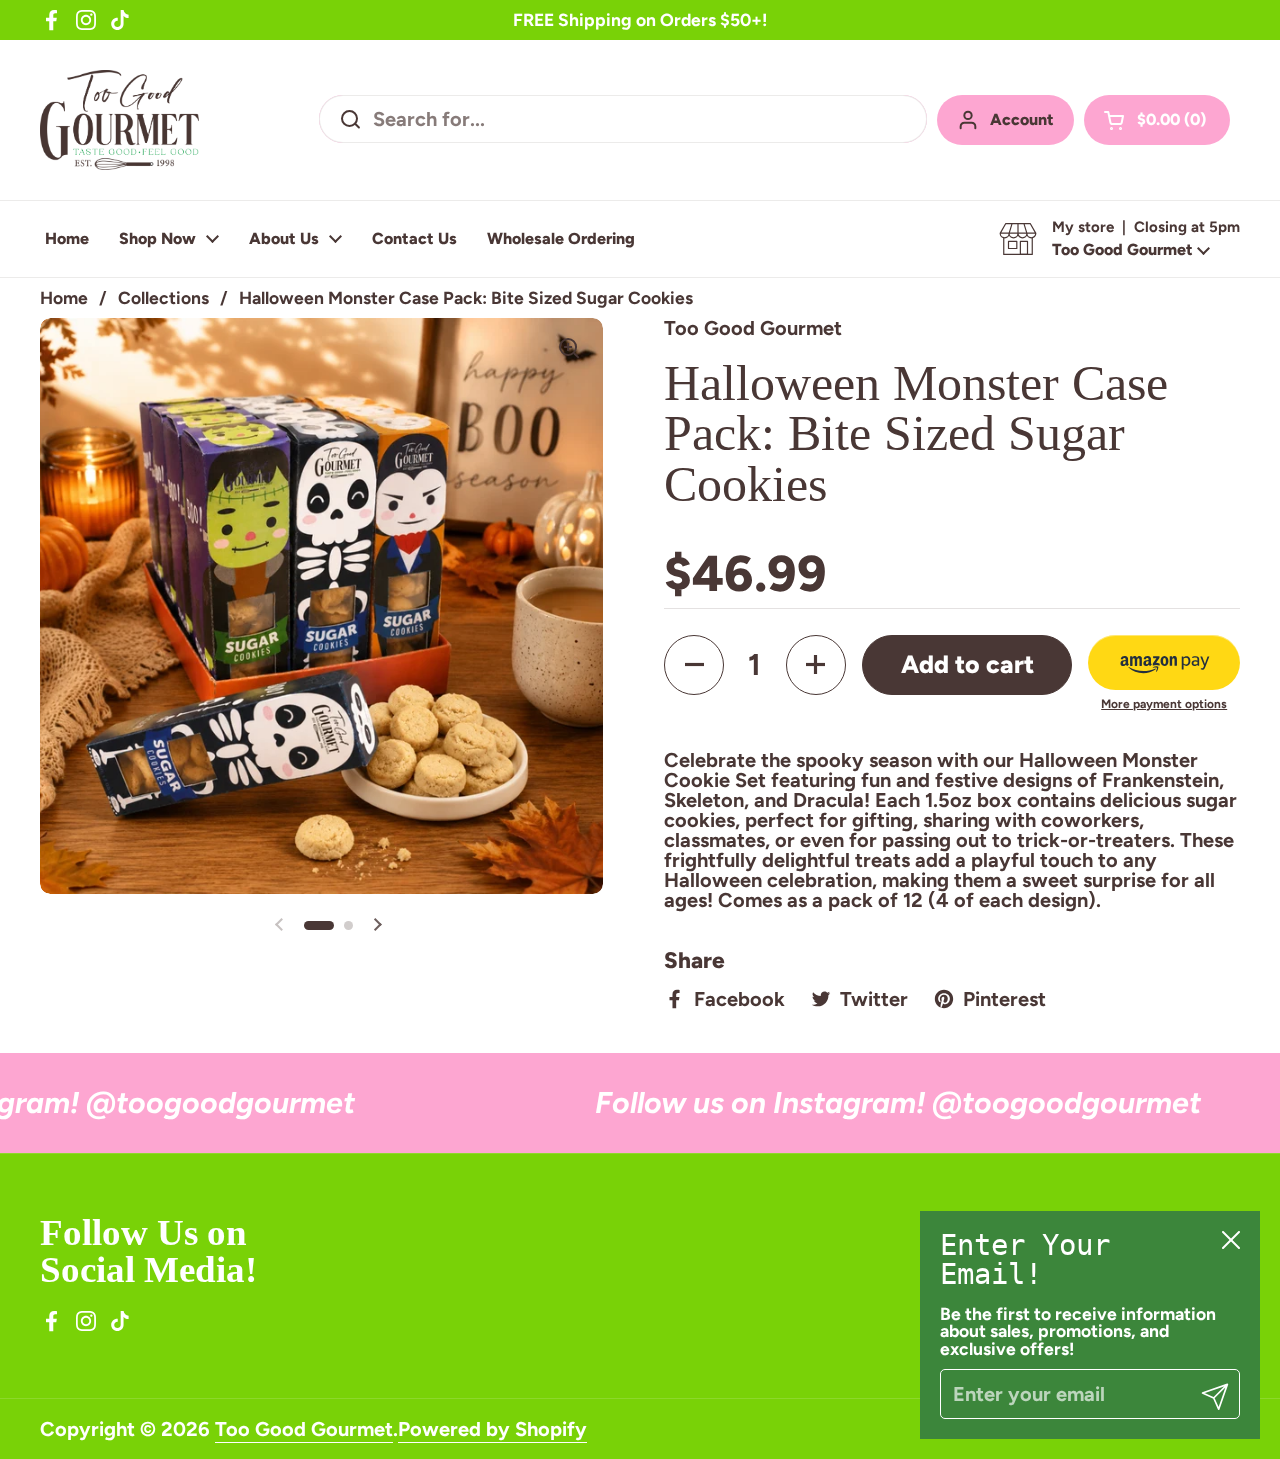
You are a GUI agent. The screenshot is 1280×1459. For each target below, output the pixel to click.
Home (64, 297)
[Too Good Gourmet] (119, 120)
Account (1022, 119)
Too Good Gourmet (304, 1429)
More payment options (1164, 704)
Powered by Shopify (492, 1429)
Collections (163, 297)
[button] (1157, 120)
